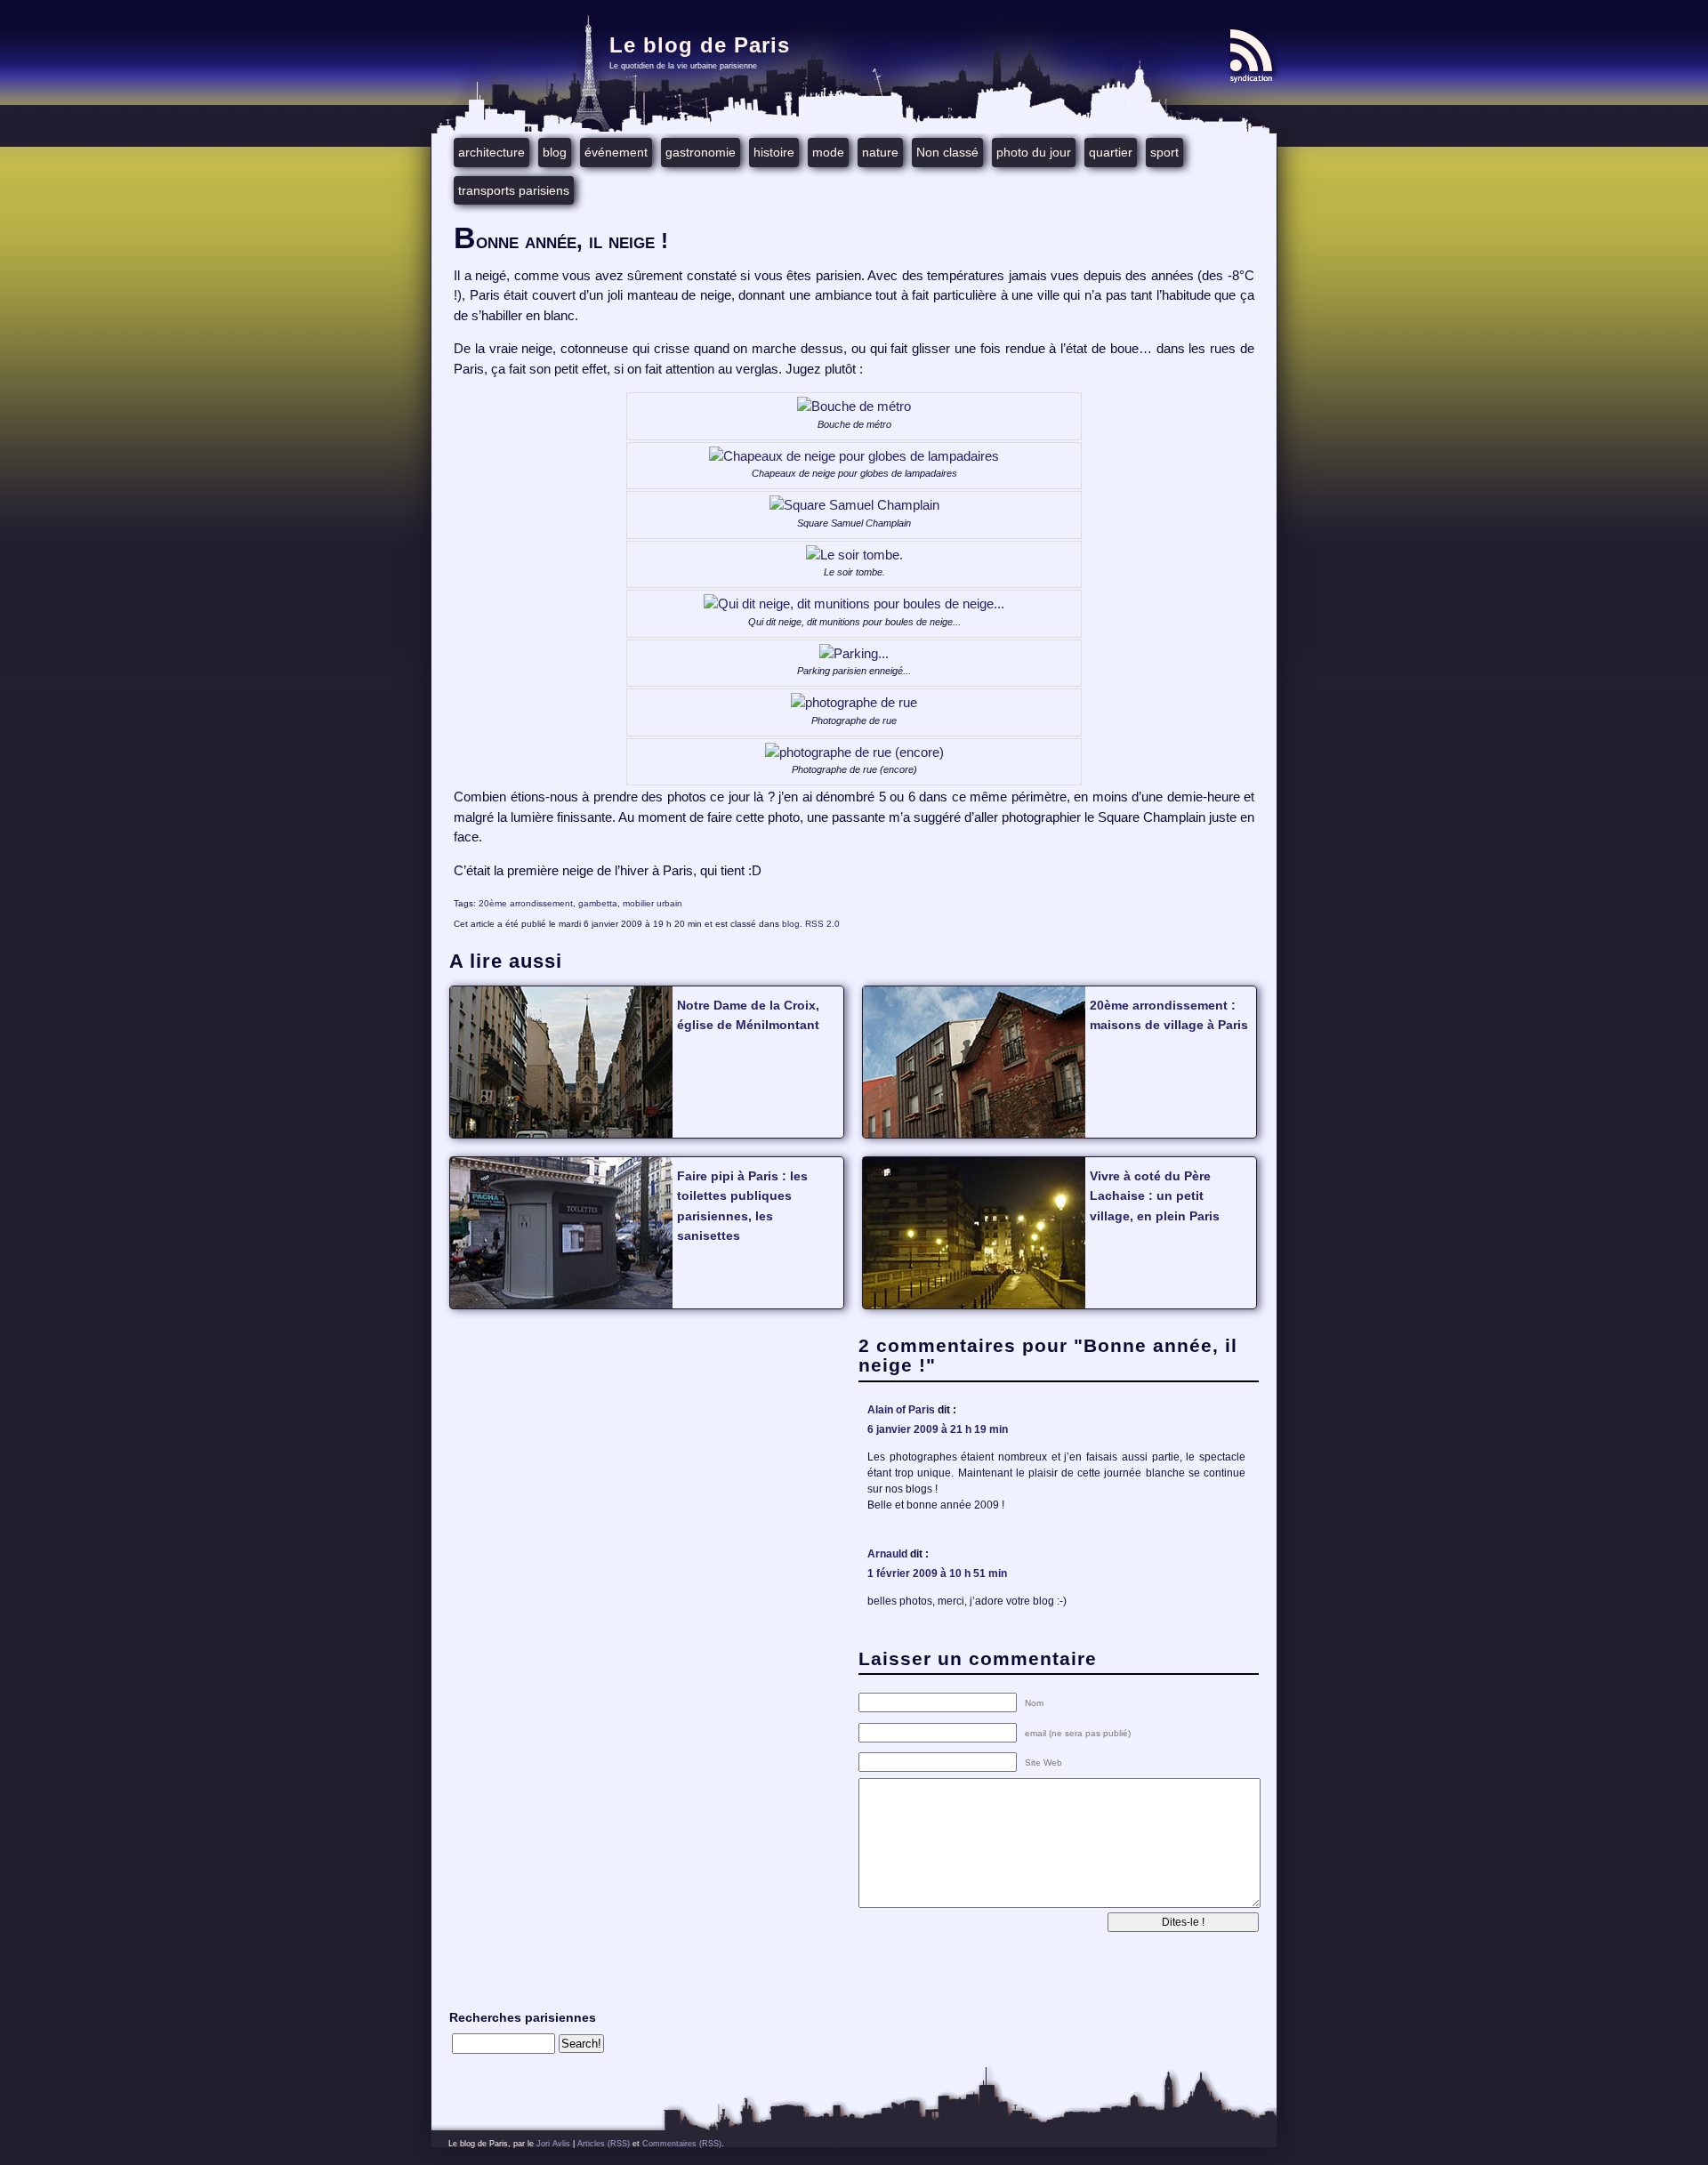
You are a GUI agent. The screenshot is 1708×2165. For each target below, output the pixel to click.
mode (828, 152)
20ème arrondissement (526, 903)
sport (1164, 152)
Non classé (947, 152)
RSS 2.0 (822, 924)
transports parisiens (514, 190)
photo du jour (1034, 152)
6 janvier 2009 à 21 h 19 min (938, 1429)
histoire (774, 152)
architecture (491, 152)
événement (616, 152)
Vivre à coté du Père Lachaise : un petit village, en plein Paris (1155, 1196)
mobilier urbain (653, 903)
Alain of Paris (901, 1410)
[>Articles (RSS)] (1254, 56)
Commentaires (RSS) (682, 2144)
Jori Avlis (553, 2144)
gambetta (598, 903)
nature (880, 152)
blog (555, 152)
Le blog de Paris (700, 45)
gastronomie (701, 152)
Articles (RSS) (604, 2144)
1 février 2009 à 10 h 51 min (937, 1573)
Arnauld (887, 1554)
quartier (1111, 152)
